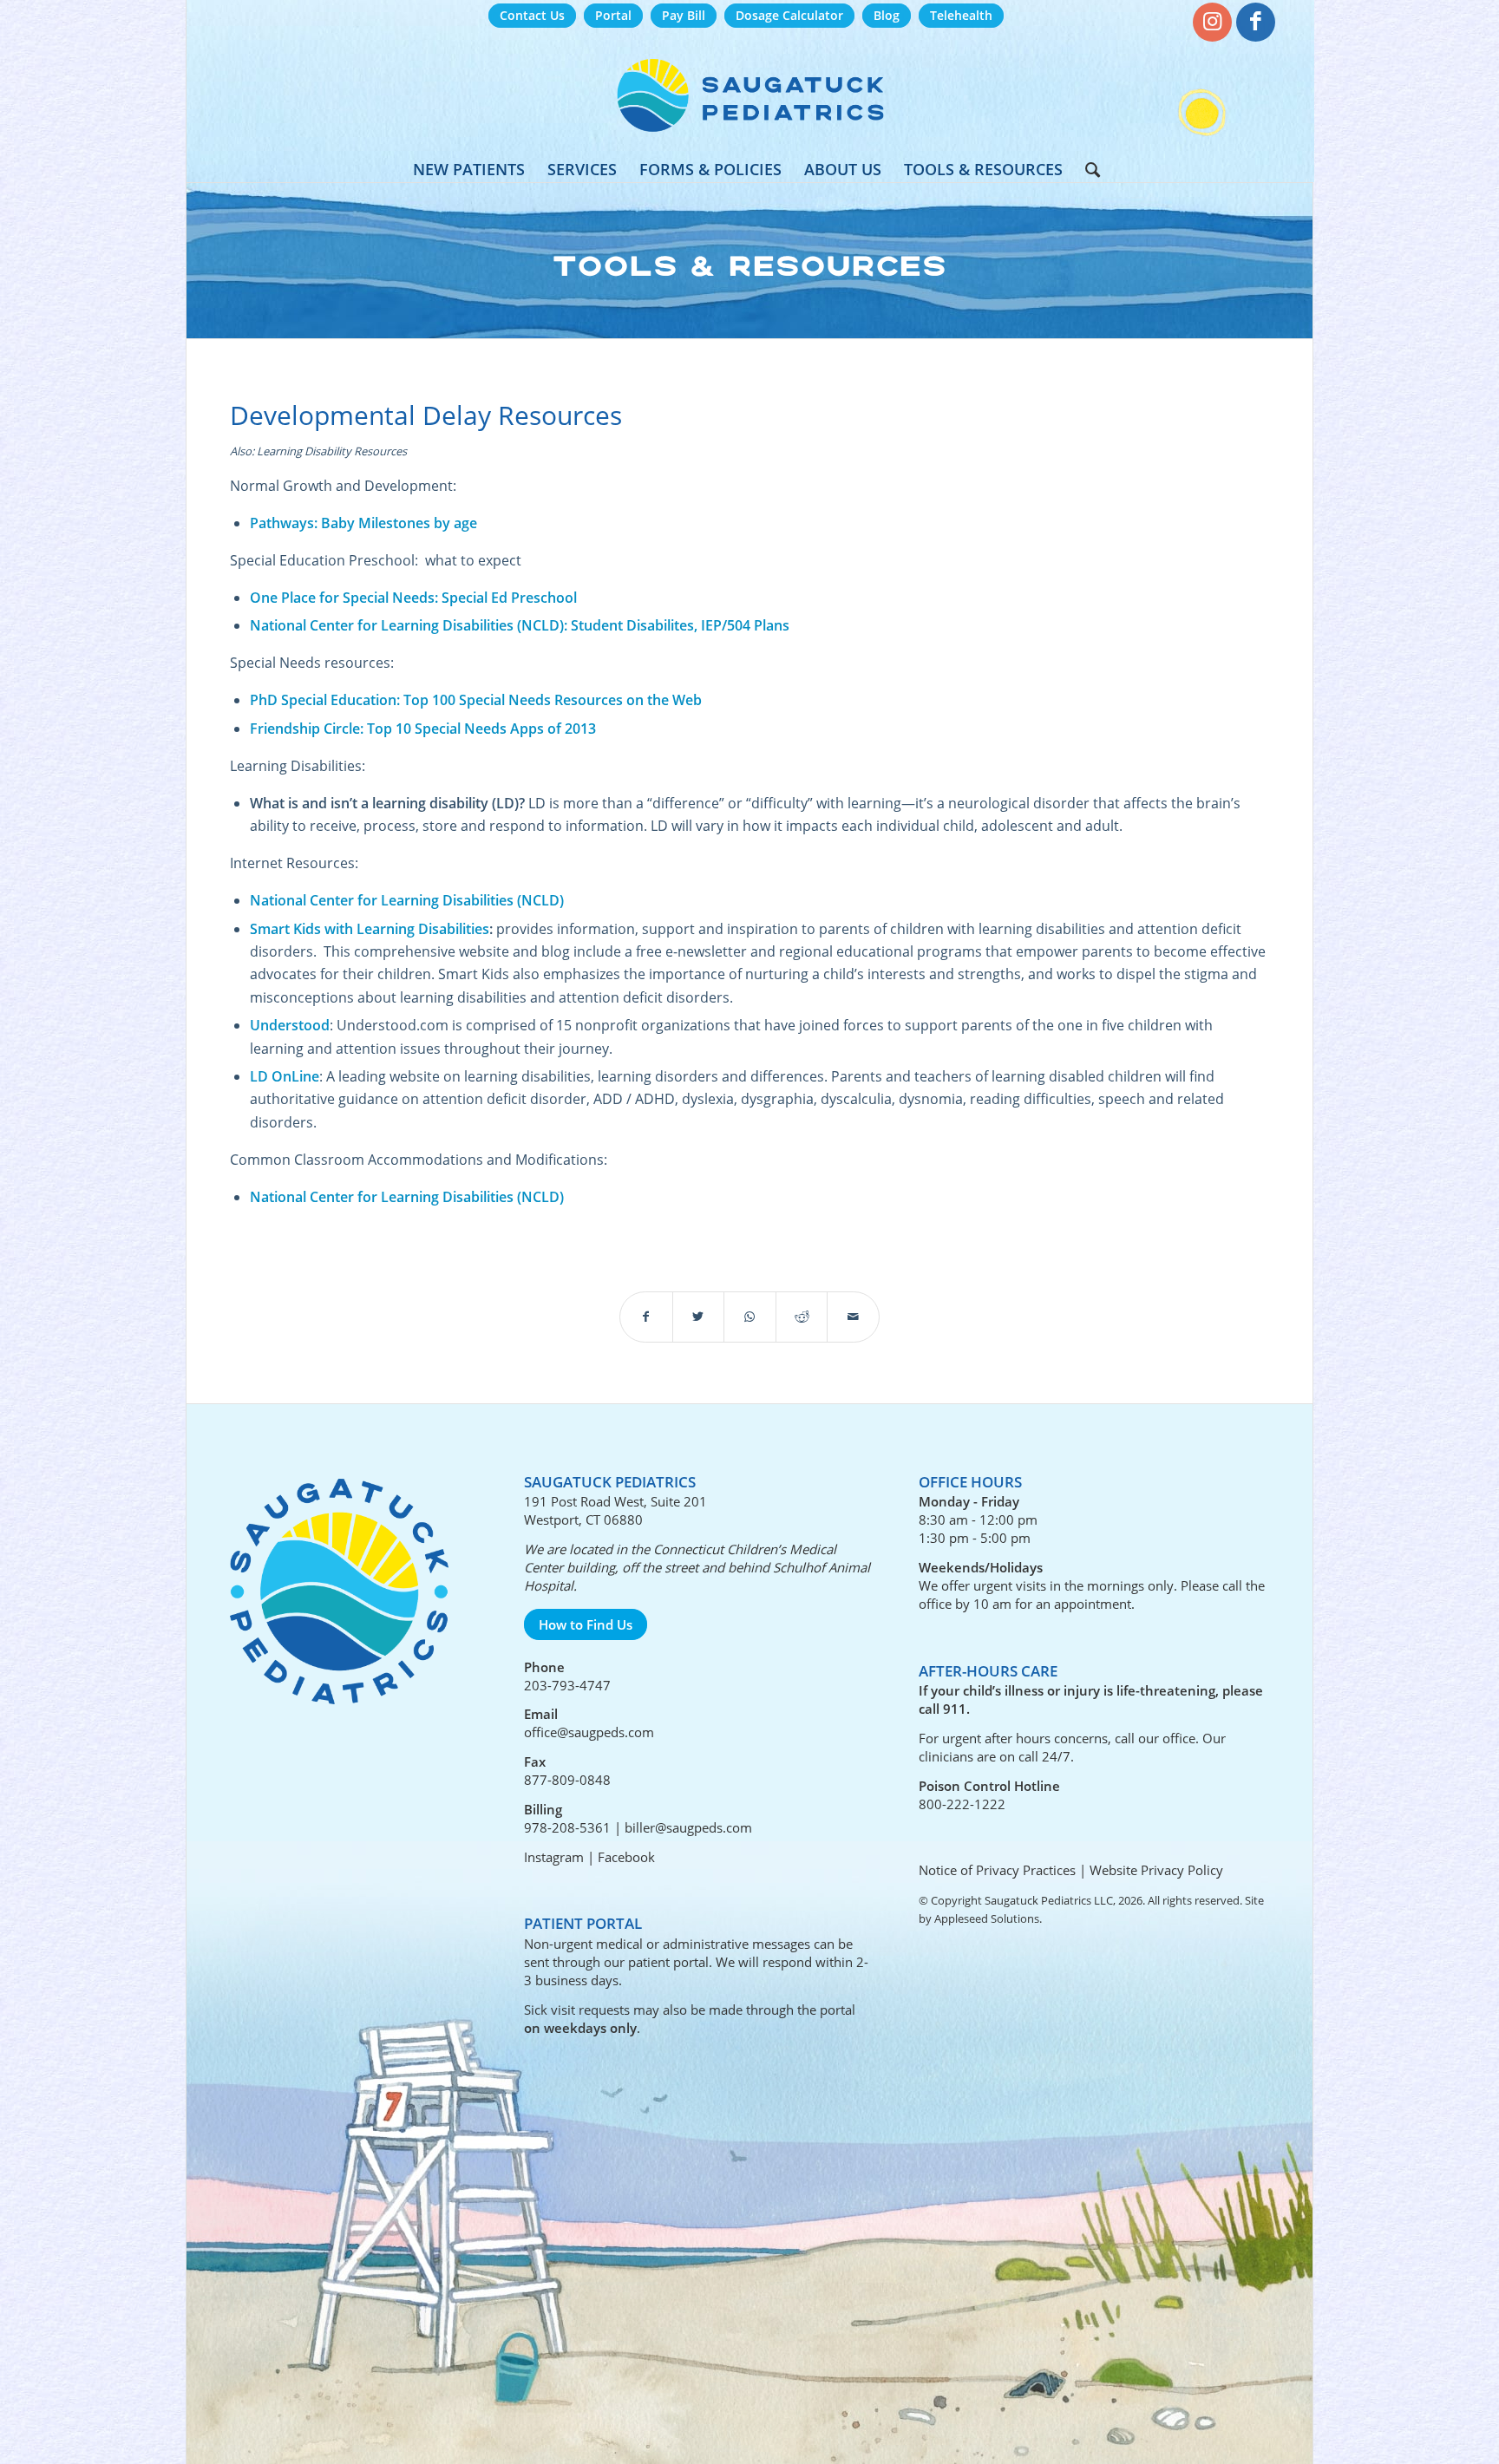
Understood (290, 1025)
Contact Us (532, 15)
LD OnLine (285, 1076)
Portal (613, 15)
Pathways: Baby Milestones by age (363, 523)
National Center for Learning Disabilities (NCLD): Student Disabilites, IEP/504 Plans (520, 625)
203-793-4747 (567, 1685)
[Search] (1087, 169)
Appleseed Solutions (987, 1918)
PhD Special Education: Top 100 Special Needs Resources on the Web (476, 700)
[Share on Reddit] (802, 1317)
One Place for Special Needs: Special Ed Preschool (413, 598)
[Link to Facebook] (1256, 22)
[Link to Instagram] (1212, 22)
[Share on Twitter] (699, 1317)
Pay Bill (684, 15)
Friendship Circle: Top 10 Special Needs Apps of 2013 (423, 729)
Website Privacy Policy (1156, 1870)
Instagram (554, 1857)
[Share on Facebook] (646, 1317)
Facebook (626, 1857)
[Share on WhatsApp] (750, 1317)
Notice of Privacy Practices (997, 1870)
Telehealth (961, 15)
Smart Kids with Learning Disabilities (370, 929)
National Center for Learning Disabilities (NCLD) (407, 900)
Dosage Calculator (789, 15)
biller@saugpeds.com (688, 1827)
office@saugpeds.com (589, 1732)
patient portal (668, 1962)
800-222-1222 (962, 1804)
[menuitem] (532, 16)
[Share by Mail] (853, 1317)
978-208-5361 (567, 1827)
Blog (887, 15)
